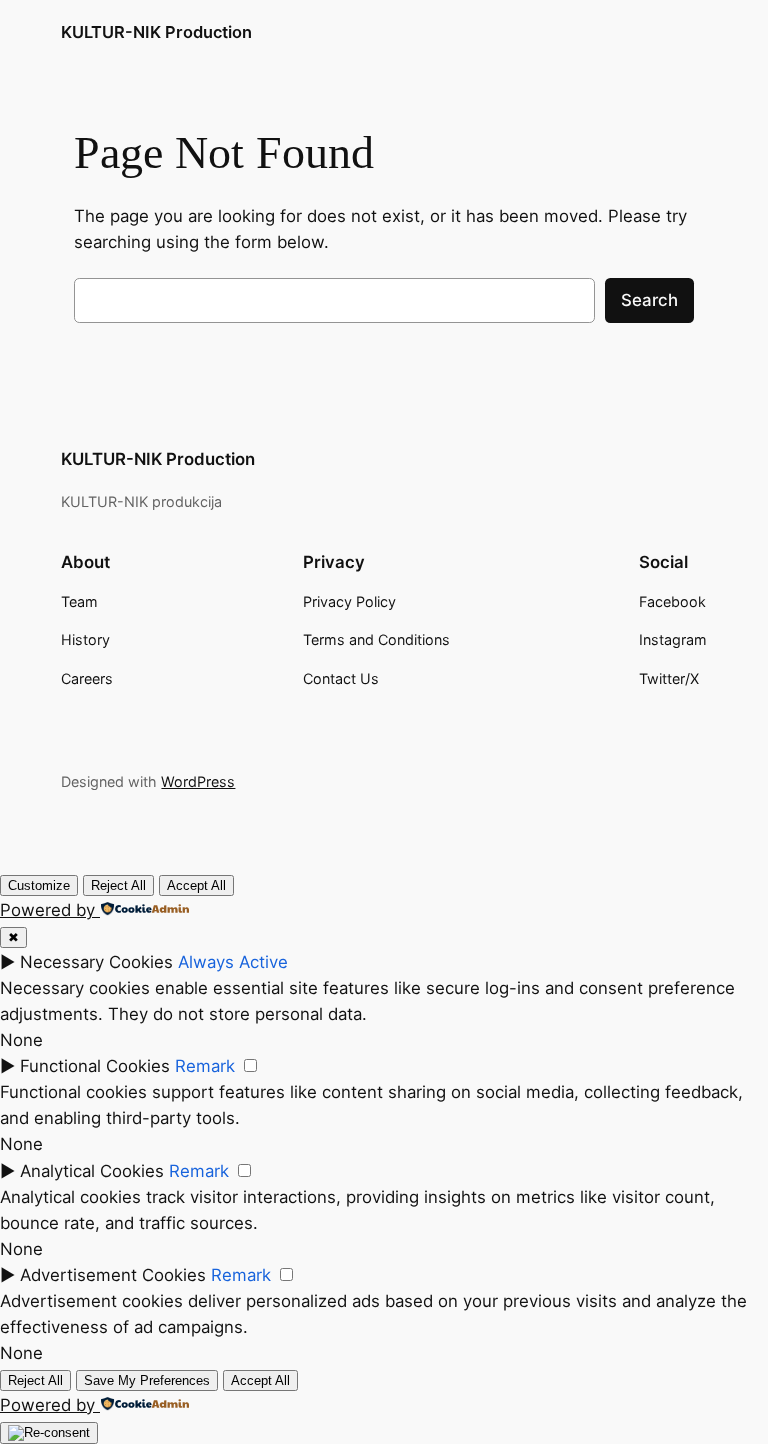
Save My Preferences (147, 1380)
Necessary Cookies (96, 962)
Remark (205, 1066)
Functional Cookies (95, 1066)
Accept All (196, 885)
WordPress (198, 781)
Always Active (233, 962)
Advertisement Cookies (113, 1275)
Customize (39, 885)
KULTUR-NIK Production (156, 32)
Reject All (118, 885)
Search (649, 300)
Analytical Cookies (92, 1171)
